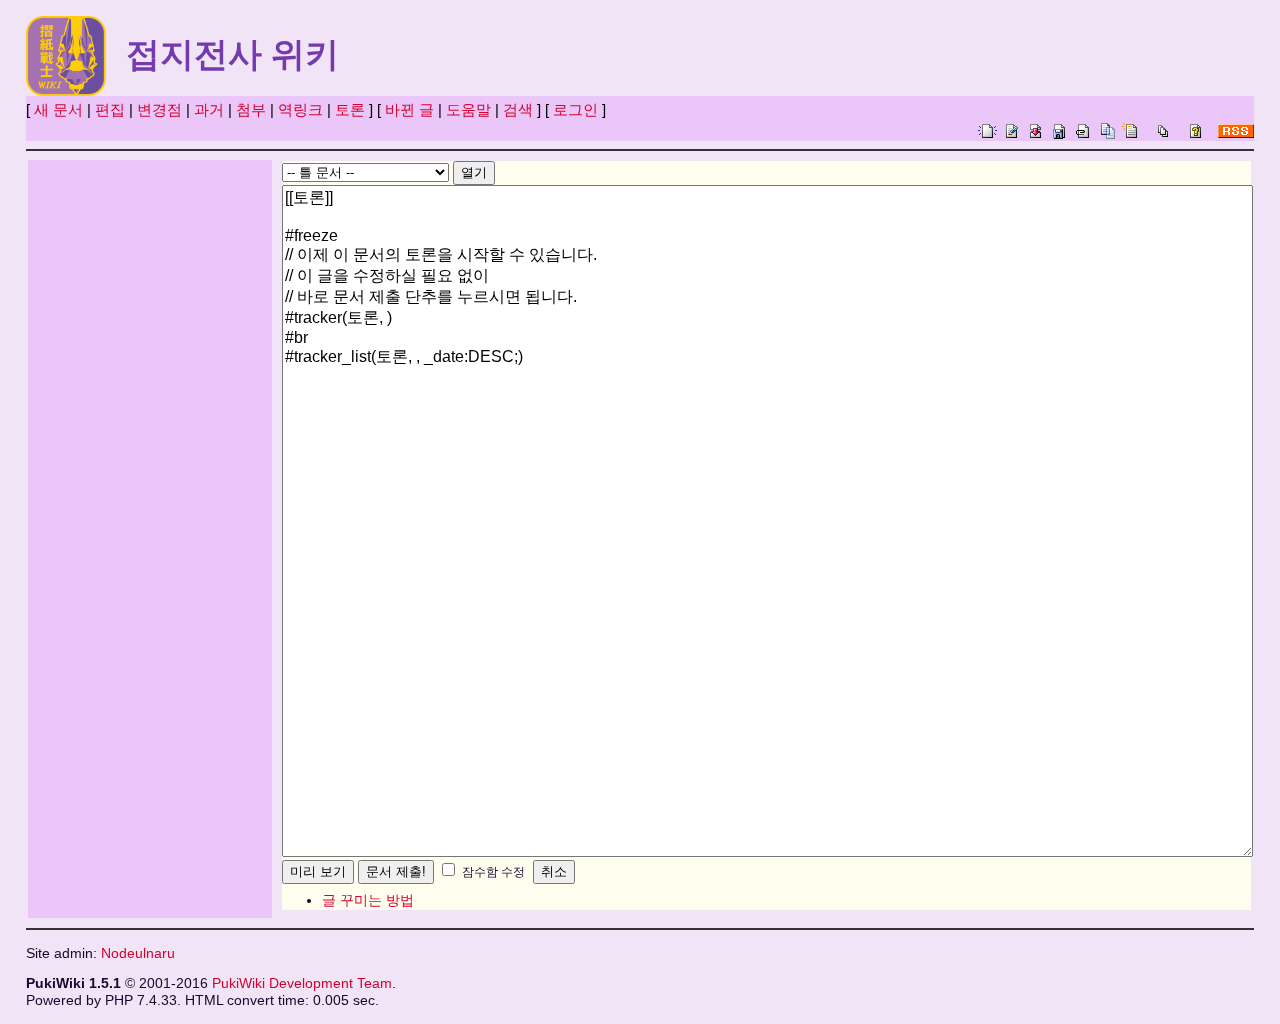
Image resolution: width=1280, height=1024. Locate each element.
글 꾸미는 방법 (368, 900)
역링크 (300, 109)
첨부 (251, 109)
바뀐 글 (409, 109)
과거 (209, 109)
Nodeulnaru (138, 953)
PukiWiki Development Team (302, 983)
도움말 (468, 109)
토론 (350, 109)
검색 (518, 109)
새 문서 (58, 109)
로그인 (575, 109)
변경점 (159, 109)
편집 (110, 109)
